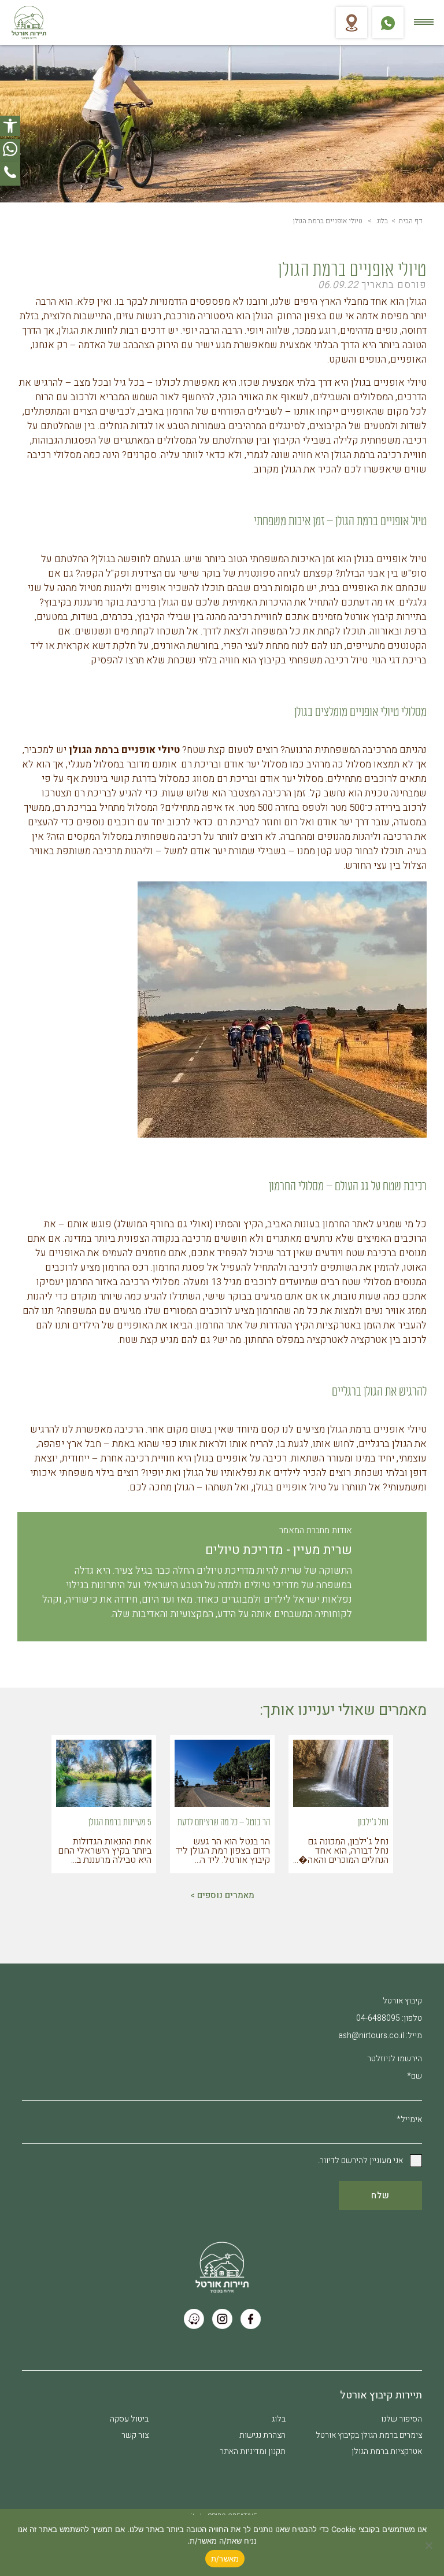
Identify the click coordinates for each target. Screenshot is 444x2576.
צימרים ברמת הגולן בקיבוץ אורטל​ (369, 2435)
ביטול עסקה (129, 2419)
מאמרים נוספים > (222, 1895)
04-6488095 (378, 2018)
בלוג (382, 221)
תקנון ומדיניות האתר (253, 2451)
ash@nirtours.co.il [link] (371, 2036)
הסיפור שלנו (402, 2419)
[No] (430, 2545)
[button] (10, 126)
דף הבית (410, 221)
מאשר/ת (225, 2559)
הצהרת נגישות (262, 2435)
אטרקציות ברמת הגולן (387, 2451)
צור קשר (135, 2435)
